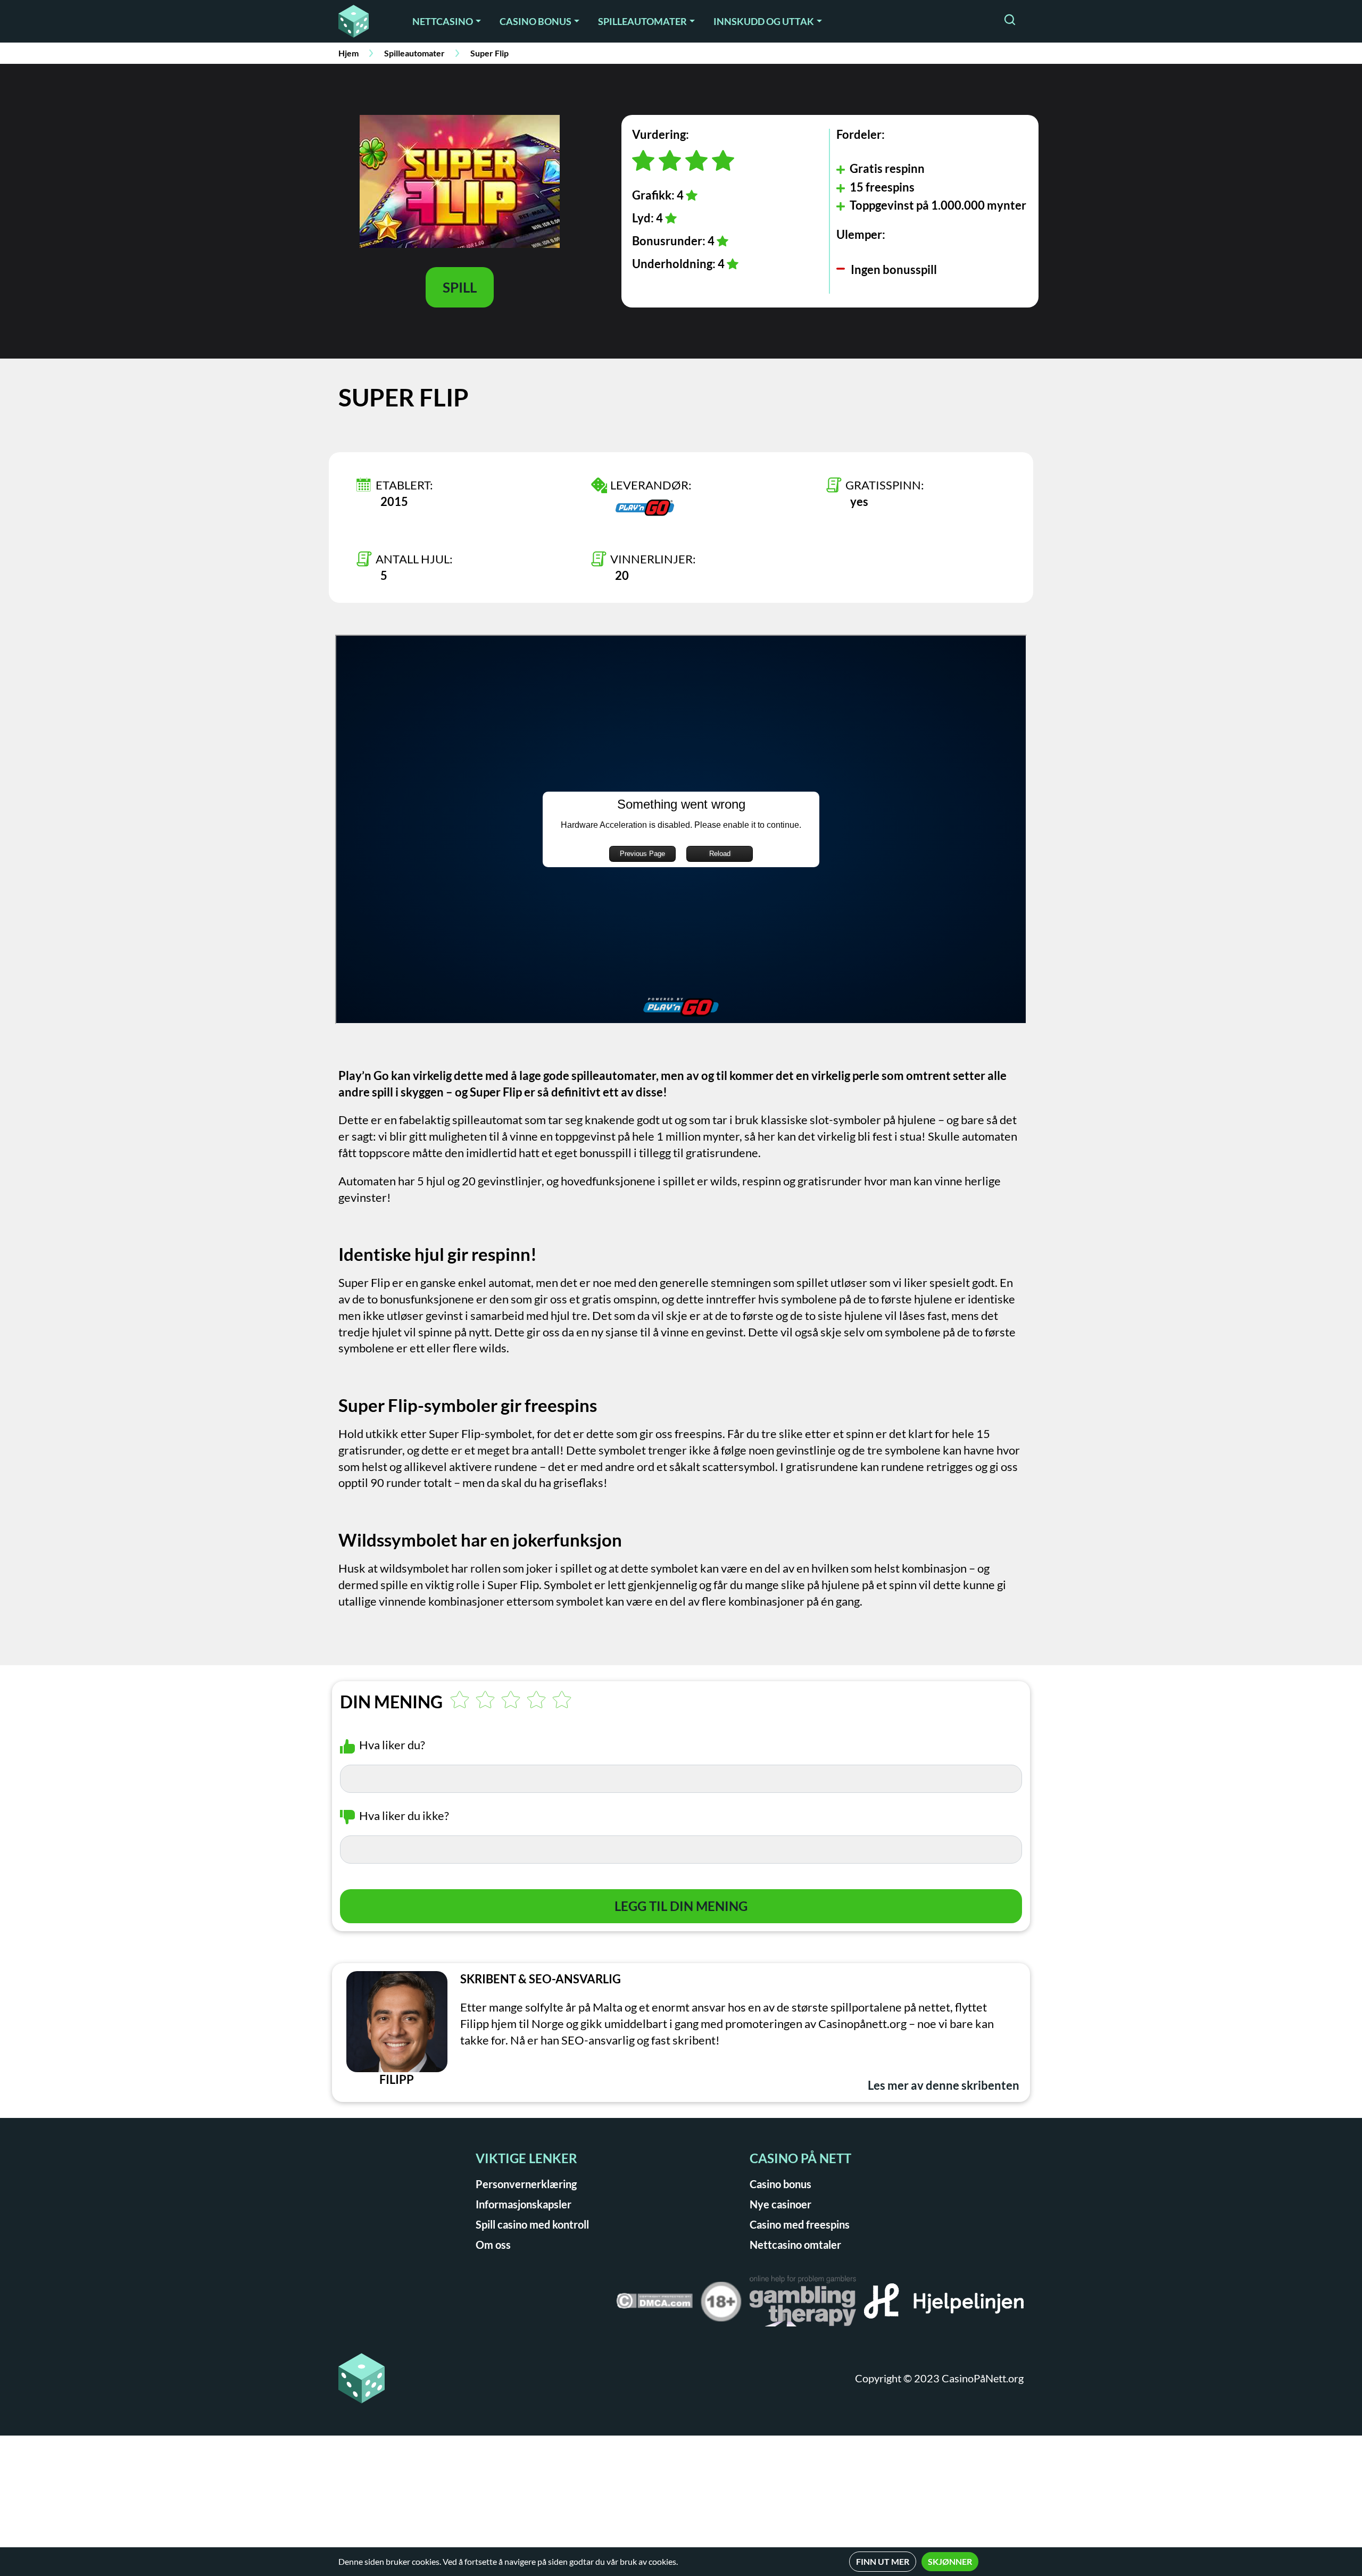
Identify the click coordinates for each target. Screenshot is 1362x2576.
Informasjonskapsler (524, 2204)
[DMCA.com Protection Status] (654, 2304)
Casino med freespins (800, 2224)
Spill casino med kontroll (532, 2224)
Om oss (493, 2245)
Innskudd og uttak (764, 21)
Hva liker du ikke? (404, 1815)
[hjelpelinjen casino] (944, 2305)
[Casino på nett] (361, 21)
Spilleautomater (642, 21)
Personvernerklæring (526, 2184)
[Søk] (1010, 21)
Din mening (391, 1702)
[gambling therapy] (803, 2305)
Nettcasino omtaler (795, 2245)
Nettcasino (443, 21)
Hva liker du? (392, 1745)
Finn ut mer (883, 2561)
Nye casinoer (780, 2204)
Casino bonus (535, 21)
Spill (460, 287)
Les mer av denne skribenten (944, 2085)
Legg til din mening (681, 1906)
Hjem (348, 53)
